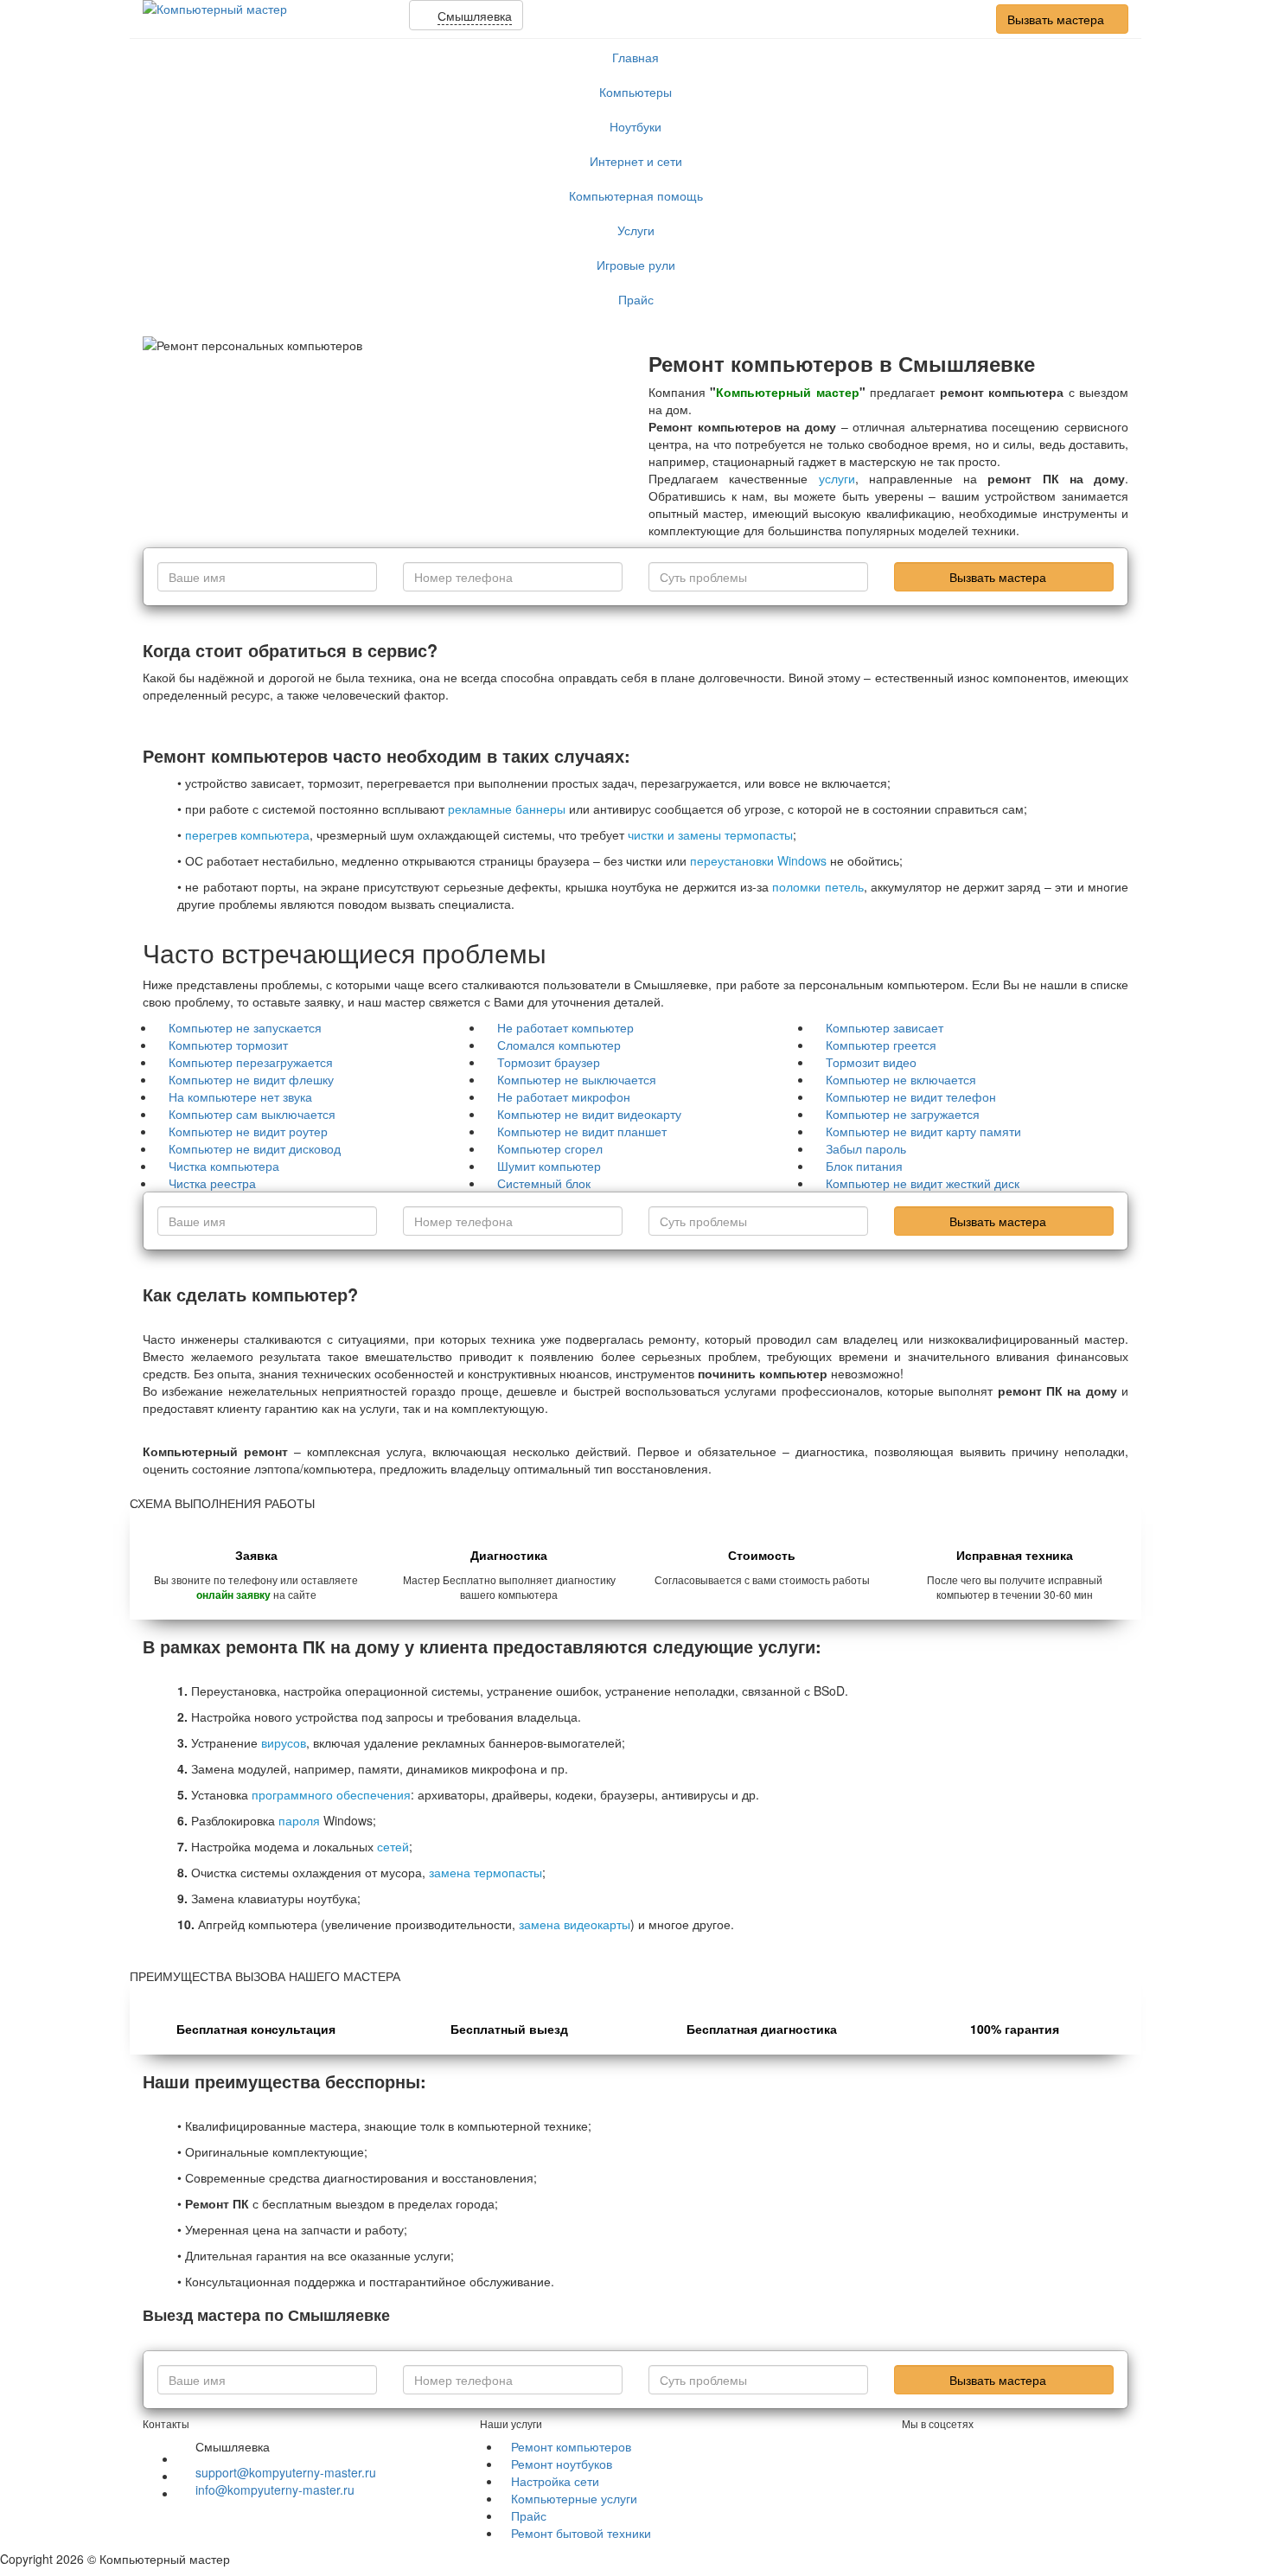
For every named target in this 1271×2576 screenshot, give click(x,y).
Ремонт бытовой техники (581, 2533)
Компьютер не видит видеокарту (589, 1114)
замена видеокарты (575, 1924)
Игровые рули (636, 265)
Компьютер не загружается (903, 1114)
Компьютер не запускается (245, 1027)
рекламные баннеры (507, 809)
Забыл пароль (866, 1148)
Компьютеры (635, 92)
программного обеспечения (331, 1794)
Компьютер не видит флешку (251, 1079)
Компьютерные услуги (574, 2498)
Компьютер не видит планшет (582, 1131)
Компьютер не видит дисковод (255, 1148)
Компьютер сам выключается (252, 1114)
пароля (299, 1820)
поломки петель (818, 886)
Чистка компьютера (224, 1166)
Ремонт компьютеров (571, 2446)
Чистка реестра (212, 1183)
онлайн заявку (233, 1595)
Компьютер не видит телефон (911, 1096)
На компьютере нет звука (240, 1096)
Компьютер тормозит (228, 1045)
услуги (837, 478)
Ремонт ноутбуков (562, 2464)
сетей (393, 1846)
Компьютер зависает (885, 1027)
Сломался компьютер (559, 1045)
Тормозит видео (871, 1062)
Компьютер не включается (901, 1079)
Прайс (636, 299)
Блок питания (864, 1166)
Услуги (636, 230)
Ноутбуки (635, 126)
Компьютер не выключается (577, 1079)
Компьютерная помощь (636, 195)
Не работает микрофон (564, 1096)
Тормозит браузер (549, 1062)
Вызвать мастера (1057, 19)
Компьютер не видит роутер (248, 1131)
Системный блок (544, 1183)
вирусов (284, 1742)
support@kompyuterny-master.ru (286, 2472)
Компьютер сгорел (550, 1148)
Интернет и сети (636, 161)
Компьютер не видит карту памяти (923, 1131)
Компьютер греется (881, 1045)
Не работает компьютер (565, 1027)
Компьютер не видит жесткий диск (923, 1183)
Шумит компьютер (549, 1166)
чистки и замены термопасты (710, 834)
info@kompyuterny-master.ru (275, 2490)
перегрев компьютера (247, 834)
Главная (635, 57)
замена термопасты (485, 1872)
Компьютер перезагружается (251, 1062)
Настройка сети (555, 2481)
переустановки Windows (758, 860)
